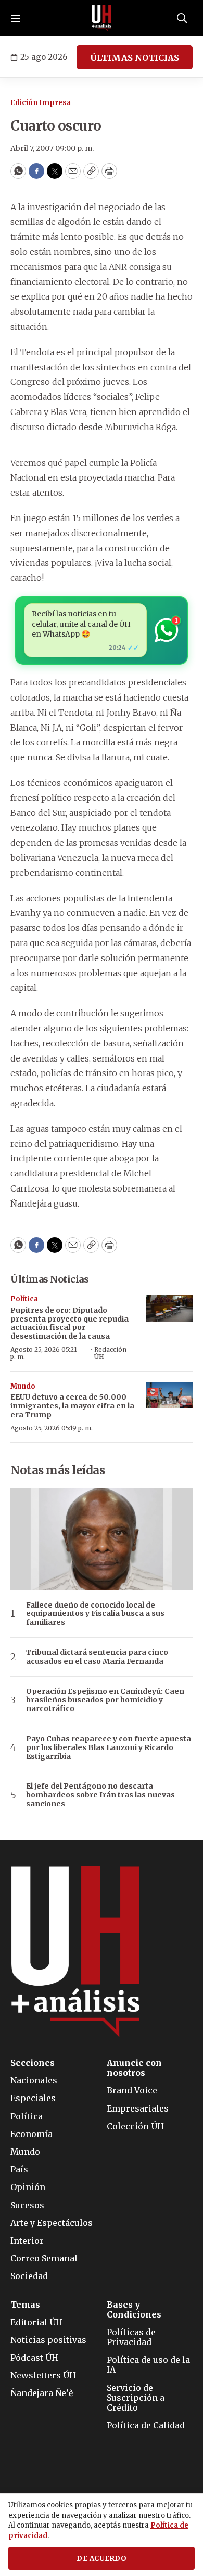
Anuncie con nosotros (134, 2068)
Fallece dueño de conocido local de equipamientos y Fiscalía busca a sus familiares (95, 1614)
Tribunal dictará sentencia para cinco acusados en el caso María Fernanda (97, 1657)
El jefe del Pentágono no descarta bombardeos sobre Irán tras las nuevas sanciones (100, 1795)
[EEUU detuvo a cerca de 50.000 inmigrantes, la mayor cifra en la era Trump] (169, 1396)
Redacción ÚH (110, 1353)
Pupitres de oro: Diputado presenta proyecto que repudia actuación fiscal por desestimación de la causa (69, 1323)
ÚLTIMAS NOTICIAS (135, 58)
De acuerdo (102, 2559)
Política (24, 1299)
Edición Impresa (41, 103)
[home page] (102, 18)
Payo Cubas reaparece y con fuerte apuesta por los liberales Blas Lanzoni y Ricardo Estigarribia (109, 1747)
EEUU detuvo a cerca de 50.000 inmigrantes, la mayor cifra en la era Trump (72, 1406)
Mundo (23, 1386)
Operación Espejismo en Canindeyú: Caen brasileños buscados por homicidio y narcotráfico (105, 1700)
